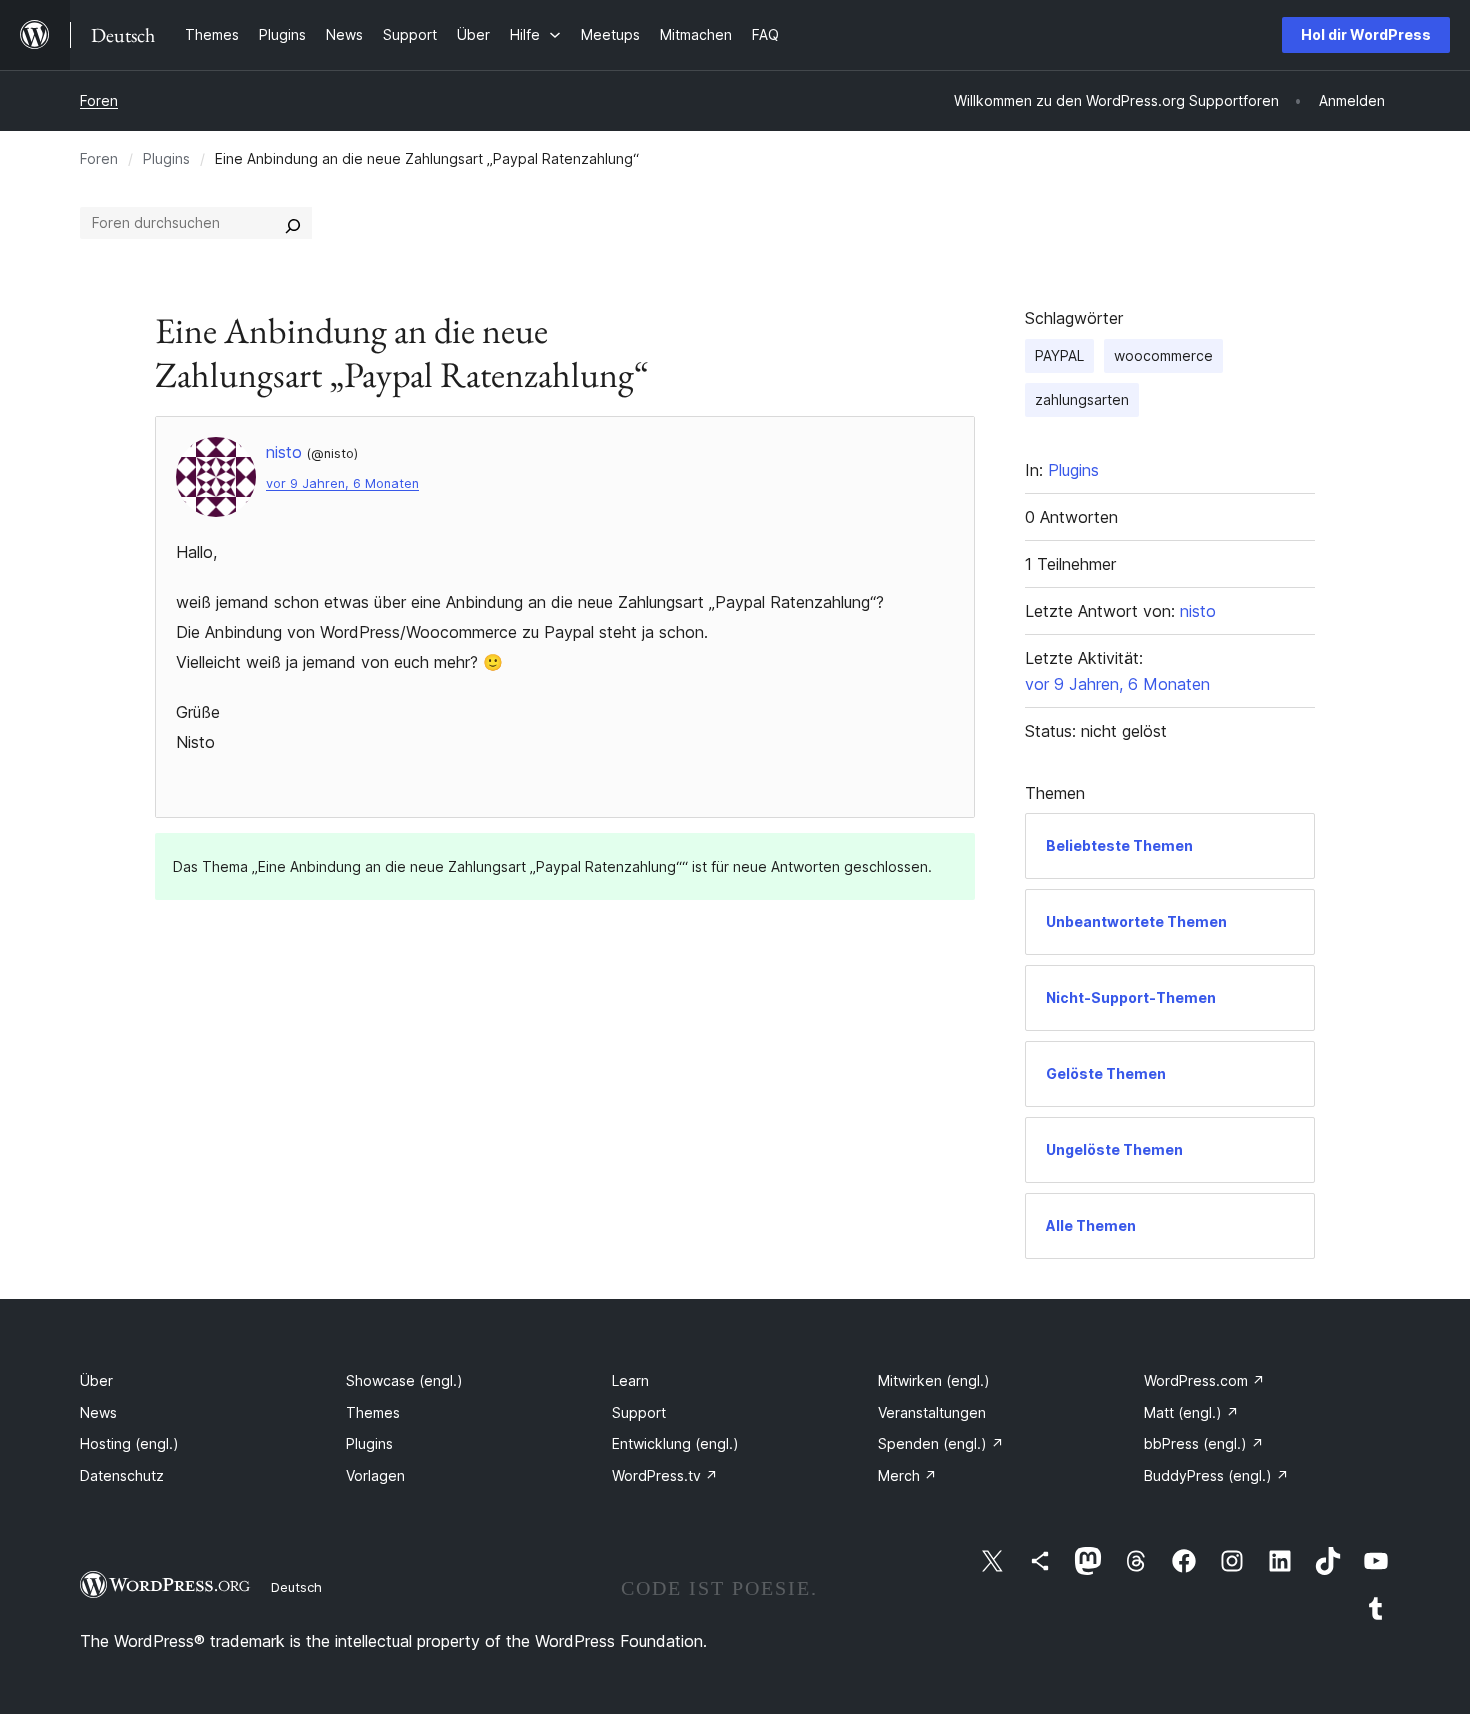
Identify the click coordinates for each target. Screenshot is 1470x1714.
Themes (373, 1412)
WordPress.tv (665, 1475)
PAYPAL (1059, 355)
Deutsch (296, 1587)
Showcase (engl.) (404, 1380)
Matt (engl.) (1191, 1412)
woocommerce (1163, 355)
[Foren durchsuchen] (293, 223)
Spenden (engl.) (941, 1443)
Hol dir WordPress (1366, 34)
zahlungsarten (1082, 399)
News (98, 1412)
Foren (99, 100)
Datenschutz (122, 1475)
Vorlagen (375, 1475)
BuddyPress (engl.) (1216, 1475)
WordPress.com (1204, 1380)
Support (639, 1412)
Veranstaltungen (932, 1412)
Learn (630, 1380)
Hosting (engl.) (129, 1443)
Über (96, 1380)
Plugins (166, 158)
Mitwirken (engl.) (934, 1380)
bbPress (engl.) (1204, 1443)
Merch (907, 1475)
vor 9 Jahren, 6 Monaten (342, 483)
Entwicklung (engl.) (675, 1443)
